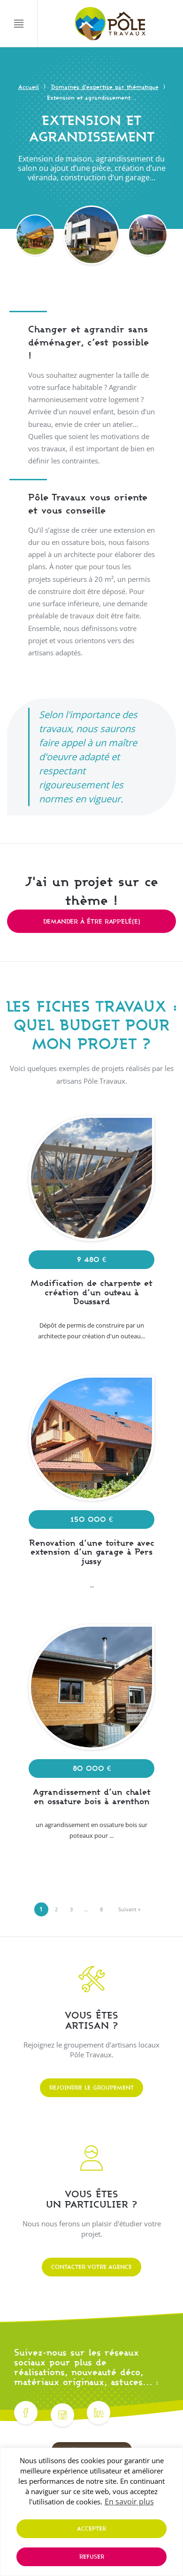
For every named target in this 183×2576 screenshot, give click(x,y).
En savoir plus (129, 2502)
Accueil (29, 87)
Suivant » (129, 1909)
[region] (91, 2512)
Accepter (91, 2528)
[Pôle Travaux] (110, 24)
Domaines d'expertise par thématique (105, 87)
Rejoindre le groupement (91, 2088)
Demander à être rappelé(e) (92, 921)
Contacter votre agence (91, 2267)
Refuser (92, 2557)
